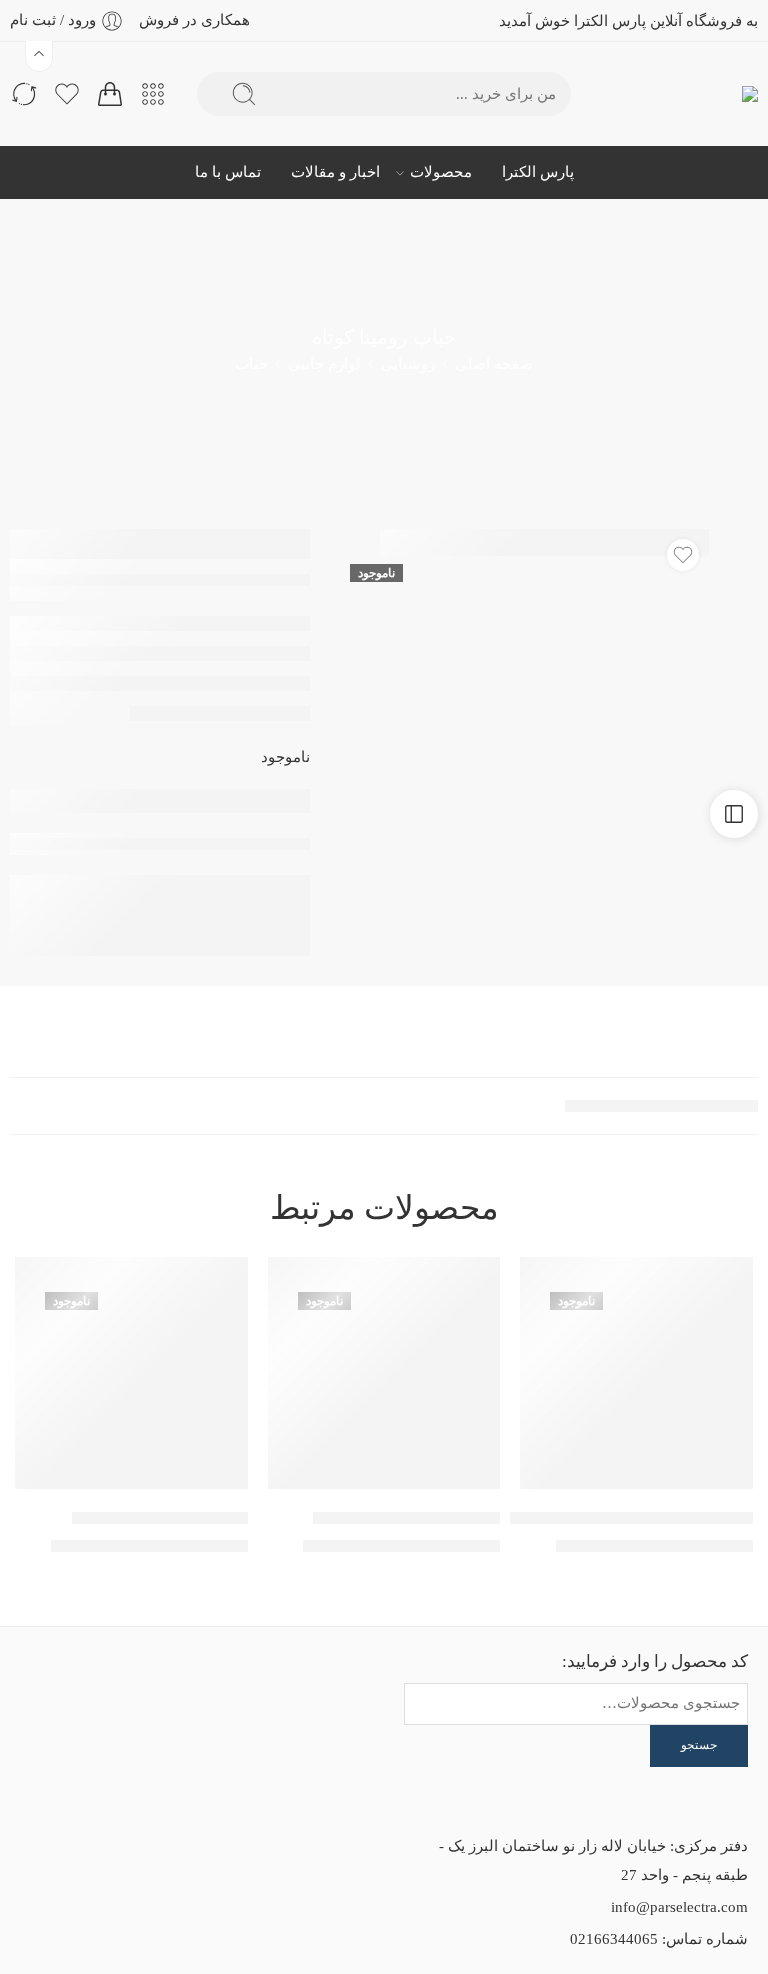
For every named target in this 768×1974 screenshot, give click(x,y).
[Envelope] (157, 1687)
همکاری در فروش (194, 20)
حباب (251, 364)
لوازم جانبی (324, 364)
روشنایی (408, 364)
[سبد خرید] (110, 94)
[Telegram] (157, 1739)
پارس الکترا (538, 172)
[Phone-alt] (49, 1687)
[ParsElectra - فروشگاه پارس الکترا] (715, 94)
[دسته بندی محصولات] (153, 94)
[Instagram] (103, 1687)
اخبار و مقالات (335, 172)
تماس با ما (228, 172)
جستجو (699, 1745)
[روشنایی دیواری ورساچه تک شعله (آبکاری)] (636, 1373)
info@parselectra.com (679, 1907)
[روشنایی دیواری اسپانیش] (131, 1373)
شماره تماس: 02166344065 (659, 1939)
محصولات (441, 172)
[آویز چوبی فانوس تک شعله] (384, 1373)
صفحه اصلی (494, 364)
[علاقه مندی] (683, 555)
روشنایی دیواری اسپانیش (160, 1517)
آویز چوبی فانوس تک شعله (406, 1517)
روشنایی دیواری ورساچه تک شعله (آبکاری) (605, 1517)
